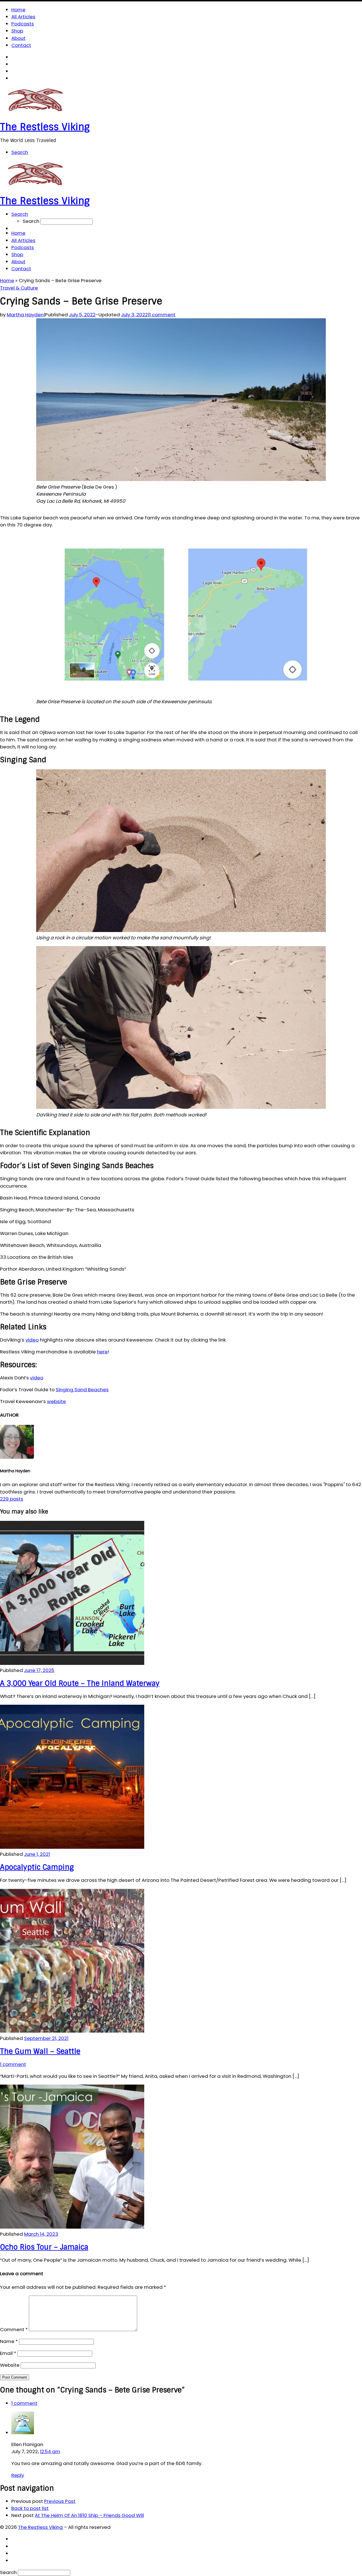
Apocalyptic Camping (37, 1867)
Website (10, 2365)
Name (9, 2341)
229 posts (12, 1499)
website (56, 1401)
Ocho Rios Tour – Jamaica (44, 2247)
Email (8, 2353)
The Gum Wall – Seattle (40, 2051)
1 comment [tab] (24, 2403)
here (102, 1352)
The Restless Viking (40, 2527)
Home (7, 280)
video (32, 1340)
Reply (18, 2475)
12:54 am (50, 2451)
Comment (14, 2329)
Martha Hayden (25, 315)
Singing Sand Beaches (82, 1390)
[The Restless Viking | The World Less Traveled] (35, 113)
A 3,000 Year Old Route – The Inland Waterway (80, 1683)
